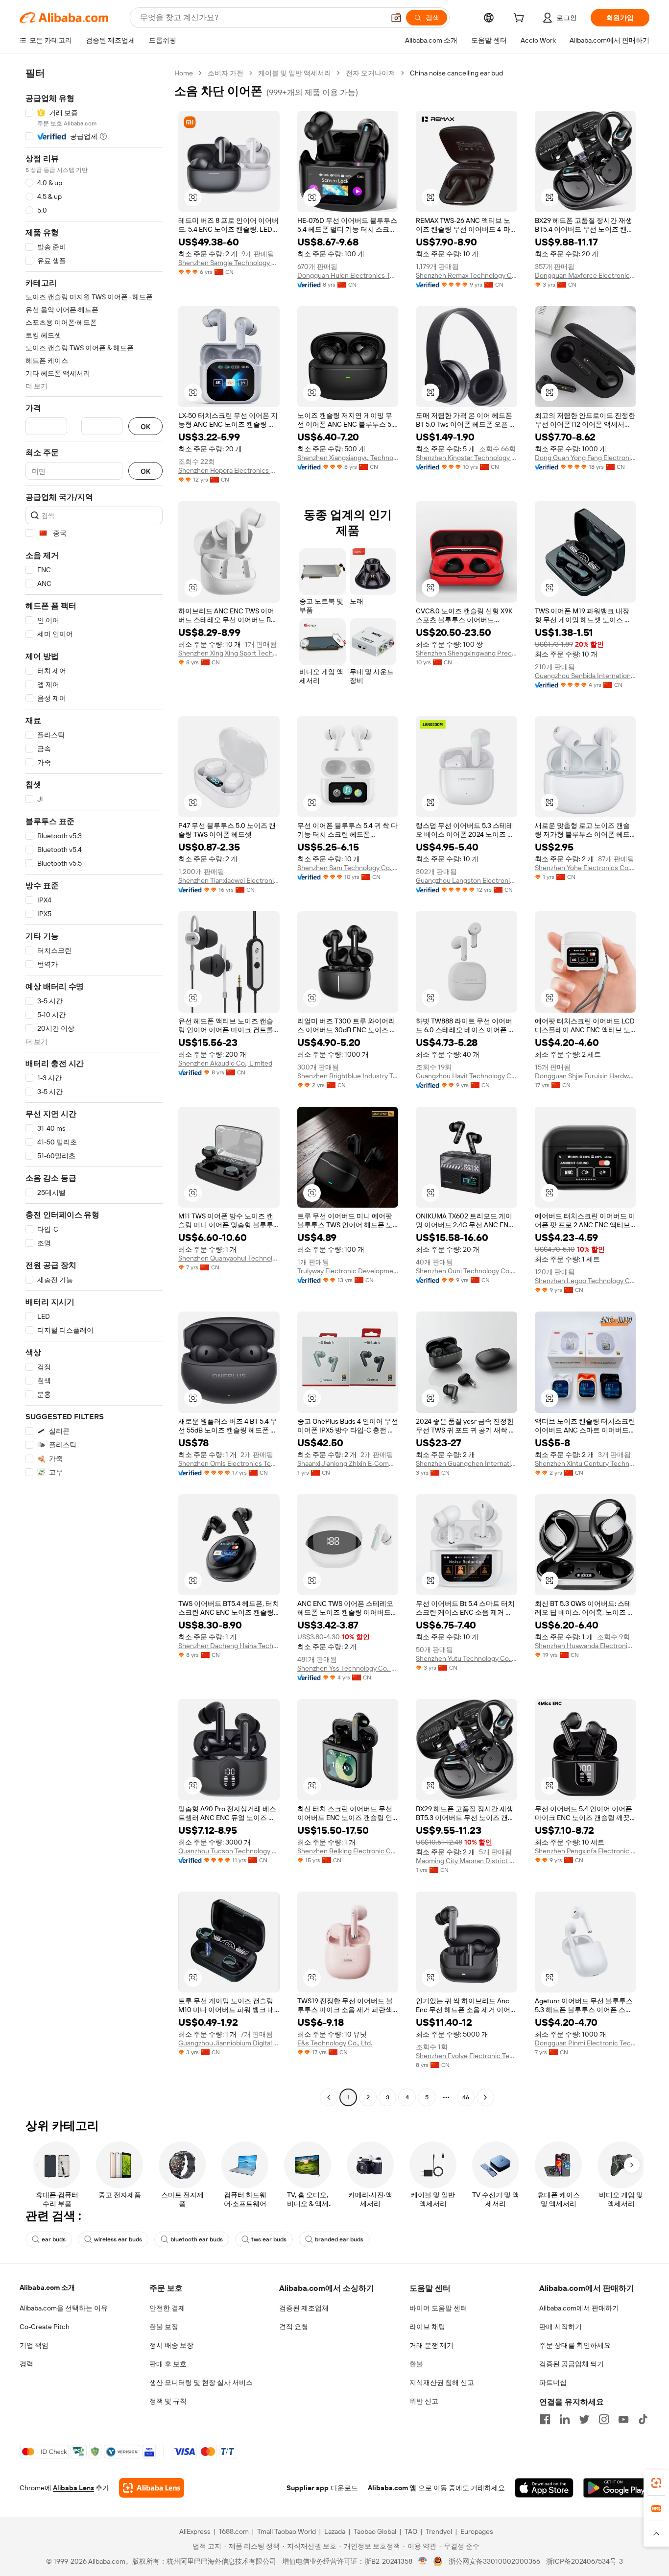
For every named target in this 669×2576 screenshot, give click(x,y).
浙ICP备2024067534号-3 (585, 2561)
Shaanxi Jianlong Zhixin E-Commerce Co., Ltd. (348, 1463)
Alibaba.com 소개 (47, 2287)
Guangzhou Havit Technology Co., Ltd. (466, 1076)
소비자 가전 (226, 73)
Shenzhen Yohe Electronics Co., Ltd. (585, 868)
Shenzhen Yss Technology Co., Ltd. (348, 1668)
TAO (411, 2531)
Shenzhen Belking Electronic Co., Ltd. (348, 1851)
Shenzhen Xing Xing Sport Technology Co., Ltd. (229, 653)
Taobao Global (375, 2531)
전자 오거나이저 (370, 73)
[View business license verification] (423, 2561)
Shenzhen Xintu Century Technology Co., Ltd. (585, 1463)
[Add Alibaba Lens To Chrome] (152, 2488)
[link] (656, 2483)
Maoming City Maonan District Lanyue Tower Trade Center (466, 1861)
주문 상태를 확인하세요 (575, 2345)
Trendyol (439, 2531)
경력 (26, 2364)
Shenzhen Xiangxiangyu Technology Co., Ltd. (348, 458)
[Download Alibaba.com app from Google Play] (616, 2488)
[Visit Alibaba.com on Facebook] (545, 2419)
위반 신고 (424, 2401)
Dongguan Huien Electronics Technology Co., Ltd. (348, 275)
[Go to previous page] (329, 2097)
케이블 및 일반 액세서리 (295, 73)
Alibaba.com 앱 (392, 2488)
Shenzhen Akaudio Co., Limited (225, 1063)
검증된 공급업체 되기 (572, 2364)
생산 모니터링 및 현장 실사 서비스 (201, 2382)
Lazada (335, 2531)
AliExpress (195, 2531)
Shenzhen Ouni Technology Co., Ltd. (466, 1271)
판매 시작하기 (561, 2327)
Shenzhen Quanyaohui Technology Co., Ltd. (229, 1258)
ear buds (54, 2239)
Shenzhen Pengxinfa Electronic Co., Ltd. (585, 1851)
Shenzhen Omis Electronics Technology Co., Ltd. (229, 1463)
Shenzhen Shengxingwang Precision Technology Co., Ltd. (466, 653)
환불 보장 (164, 2327)
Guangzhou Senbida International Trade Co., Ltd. (585, 676)
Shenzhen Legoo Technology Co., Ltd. (585, 1281)
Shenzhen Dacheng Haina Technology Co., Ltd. (229, 1646)
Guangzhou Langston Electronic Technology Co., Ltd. (466, 880)
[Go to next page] (485, 2097)
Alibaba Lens (73, 2488)
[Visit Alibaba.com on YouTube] (623, 2419)
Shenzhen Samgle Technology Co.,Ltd (229, 263)
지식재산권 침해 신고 (442, 2382)
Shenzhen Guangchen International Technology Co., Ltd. (466, 1463)
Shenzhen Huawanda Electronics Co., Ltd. (585, 1646)
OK (145, 426)
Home (184, 73)
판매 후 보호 (168, 2364)
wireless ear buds (118, 2239)
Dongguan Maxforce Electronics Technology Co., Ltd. (585, 275)
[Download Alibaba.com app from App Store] (544, 2488)
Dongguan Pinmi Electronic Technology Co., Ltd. (585, 2043)
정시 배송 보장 (171, 2345)
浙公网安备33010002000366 (494, 2561)
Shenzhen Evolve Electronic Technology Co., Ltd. (466, 2056)
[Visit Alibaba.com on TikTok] (643, 2419)
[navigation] (94, 1086)
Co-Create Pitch (45, 2327)
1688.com (234, 2531)
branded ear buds (339, 2239)
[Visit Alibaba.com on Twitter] (584, 2419)
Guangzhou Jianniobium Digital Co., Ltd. (229, 2043)
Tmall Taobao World (287, 2531)
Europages (477, 2531)
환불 (416, 2364)
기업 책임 (34, 2345)
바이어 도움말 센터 (438, 2308)
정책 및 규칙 (168, 2401)
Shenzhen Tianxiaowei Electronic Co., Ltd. (229, 880)
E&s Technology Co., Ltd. (335, 2043)
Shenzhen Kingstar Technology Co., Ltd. (466, 458)
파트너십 (553, 2382)
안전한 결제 (167, 2308)
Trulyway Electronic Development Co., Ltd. (348, 1271)
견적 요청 (294, 2327)
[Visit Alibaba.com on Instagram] (604, 2419)
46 (466, 2097)
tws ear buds (269, 2239)
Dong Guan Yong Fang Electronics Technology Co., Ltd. (585, 458)
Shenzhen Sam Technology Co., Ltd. (348, 868)
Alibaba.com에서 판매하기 (579, 2308)
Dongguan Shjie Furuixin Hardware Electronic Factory (585, 1076)
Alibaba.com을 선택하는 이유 (64, 2308)
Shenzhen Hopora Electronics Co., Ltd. (229, 470)
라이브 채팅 (427, 2327)
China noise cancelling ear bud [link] (456, 73)
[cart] (521, 19)
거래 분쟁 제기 (431, 2345)
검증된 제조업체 (304, 2308)
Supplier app (308, 2488)
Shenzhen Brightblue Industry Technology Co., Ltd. (348, 1076)
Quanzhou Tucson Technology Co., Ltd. (229, 1851)
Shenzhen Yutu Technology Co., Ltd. (466, 1658)
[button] (396, 18)
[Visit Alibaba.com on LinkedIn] (565, 2419)
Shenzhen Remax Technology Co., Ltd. (466, 275)
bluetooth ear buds (197, 2239)
